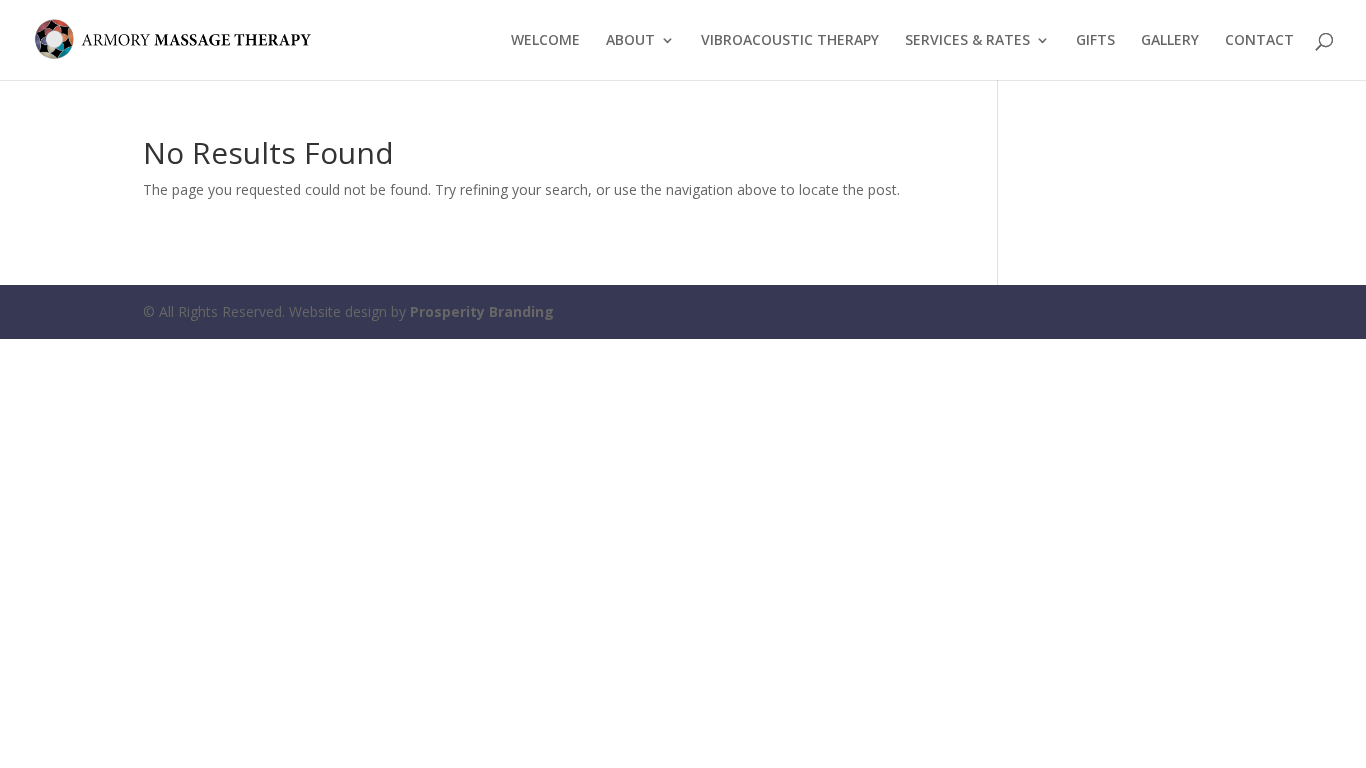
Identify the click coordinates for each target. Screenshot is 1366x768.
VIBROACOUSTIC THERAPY (790, 41)
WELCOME (545, 41)
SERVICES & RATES (967, 41)
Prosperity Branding (482, 311)
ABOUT (630, 41)
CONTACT (1259, 41)
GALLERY (1170, 41)
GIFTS (1095, 41)
